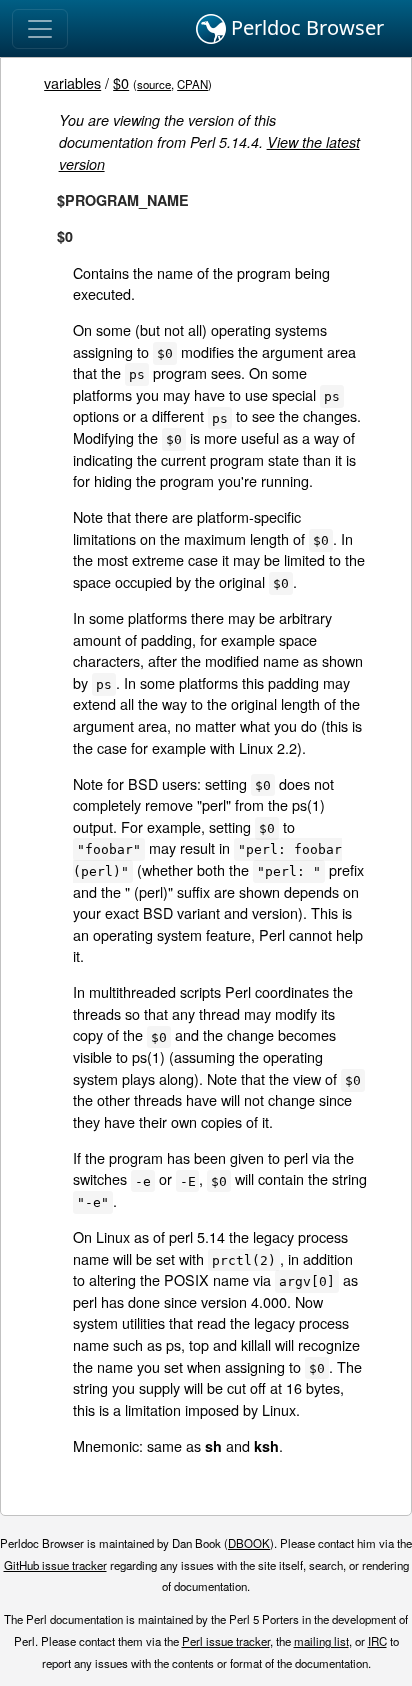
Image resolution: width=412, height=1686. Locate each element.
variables (72, 82)
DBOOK (249, 1543)
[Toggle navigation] (40, 29)
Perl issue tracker (226, 1641)
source (154, 84)
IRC (377, 1641)
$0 (121, 82)
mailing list (321, 1641)
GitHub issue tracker (55, 1565)
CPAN (192, 84)
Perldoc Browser (305, 27)
